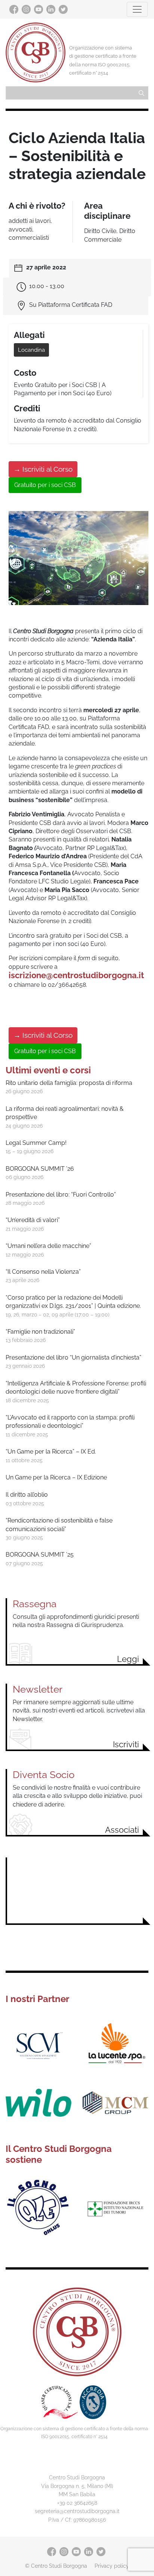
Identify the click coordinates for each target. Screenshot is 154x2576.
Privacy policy (112, 2566)
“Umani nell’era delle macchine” (48, 1246)
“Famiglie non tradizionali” (40, 1332)
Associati (122, 1830)
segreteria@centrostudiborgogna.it (77, 2511)
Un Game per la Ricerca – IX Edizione (56, 1477)
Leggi (128, 1659)
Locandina (31, 350)
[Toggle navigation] (137, 9)
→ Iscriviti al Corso (43, 469)
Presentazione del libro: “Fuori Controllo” (61, 1195)
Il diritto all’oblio (27, 1495)
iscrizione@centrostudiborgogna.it (76, 975)
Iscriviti (126, 1744)
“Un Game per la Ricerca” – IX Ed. (51, 1452)
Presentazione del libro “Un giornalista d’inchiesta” (73, 1357)
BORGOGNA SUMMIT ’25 (40, 1555)
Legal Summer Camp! (36, 1143)
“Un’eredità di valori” (33, 1220)
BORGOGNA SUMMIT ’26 (40, 1169)
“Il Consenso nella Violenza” (43, 1272)
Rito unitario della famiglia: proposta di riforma (69, 1083)
